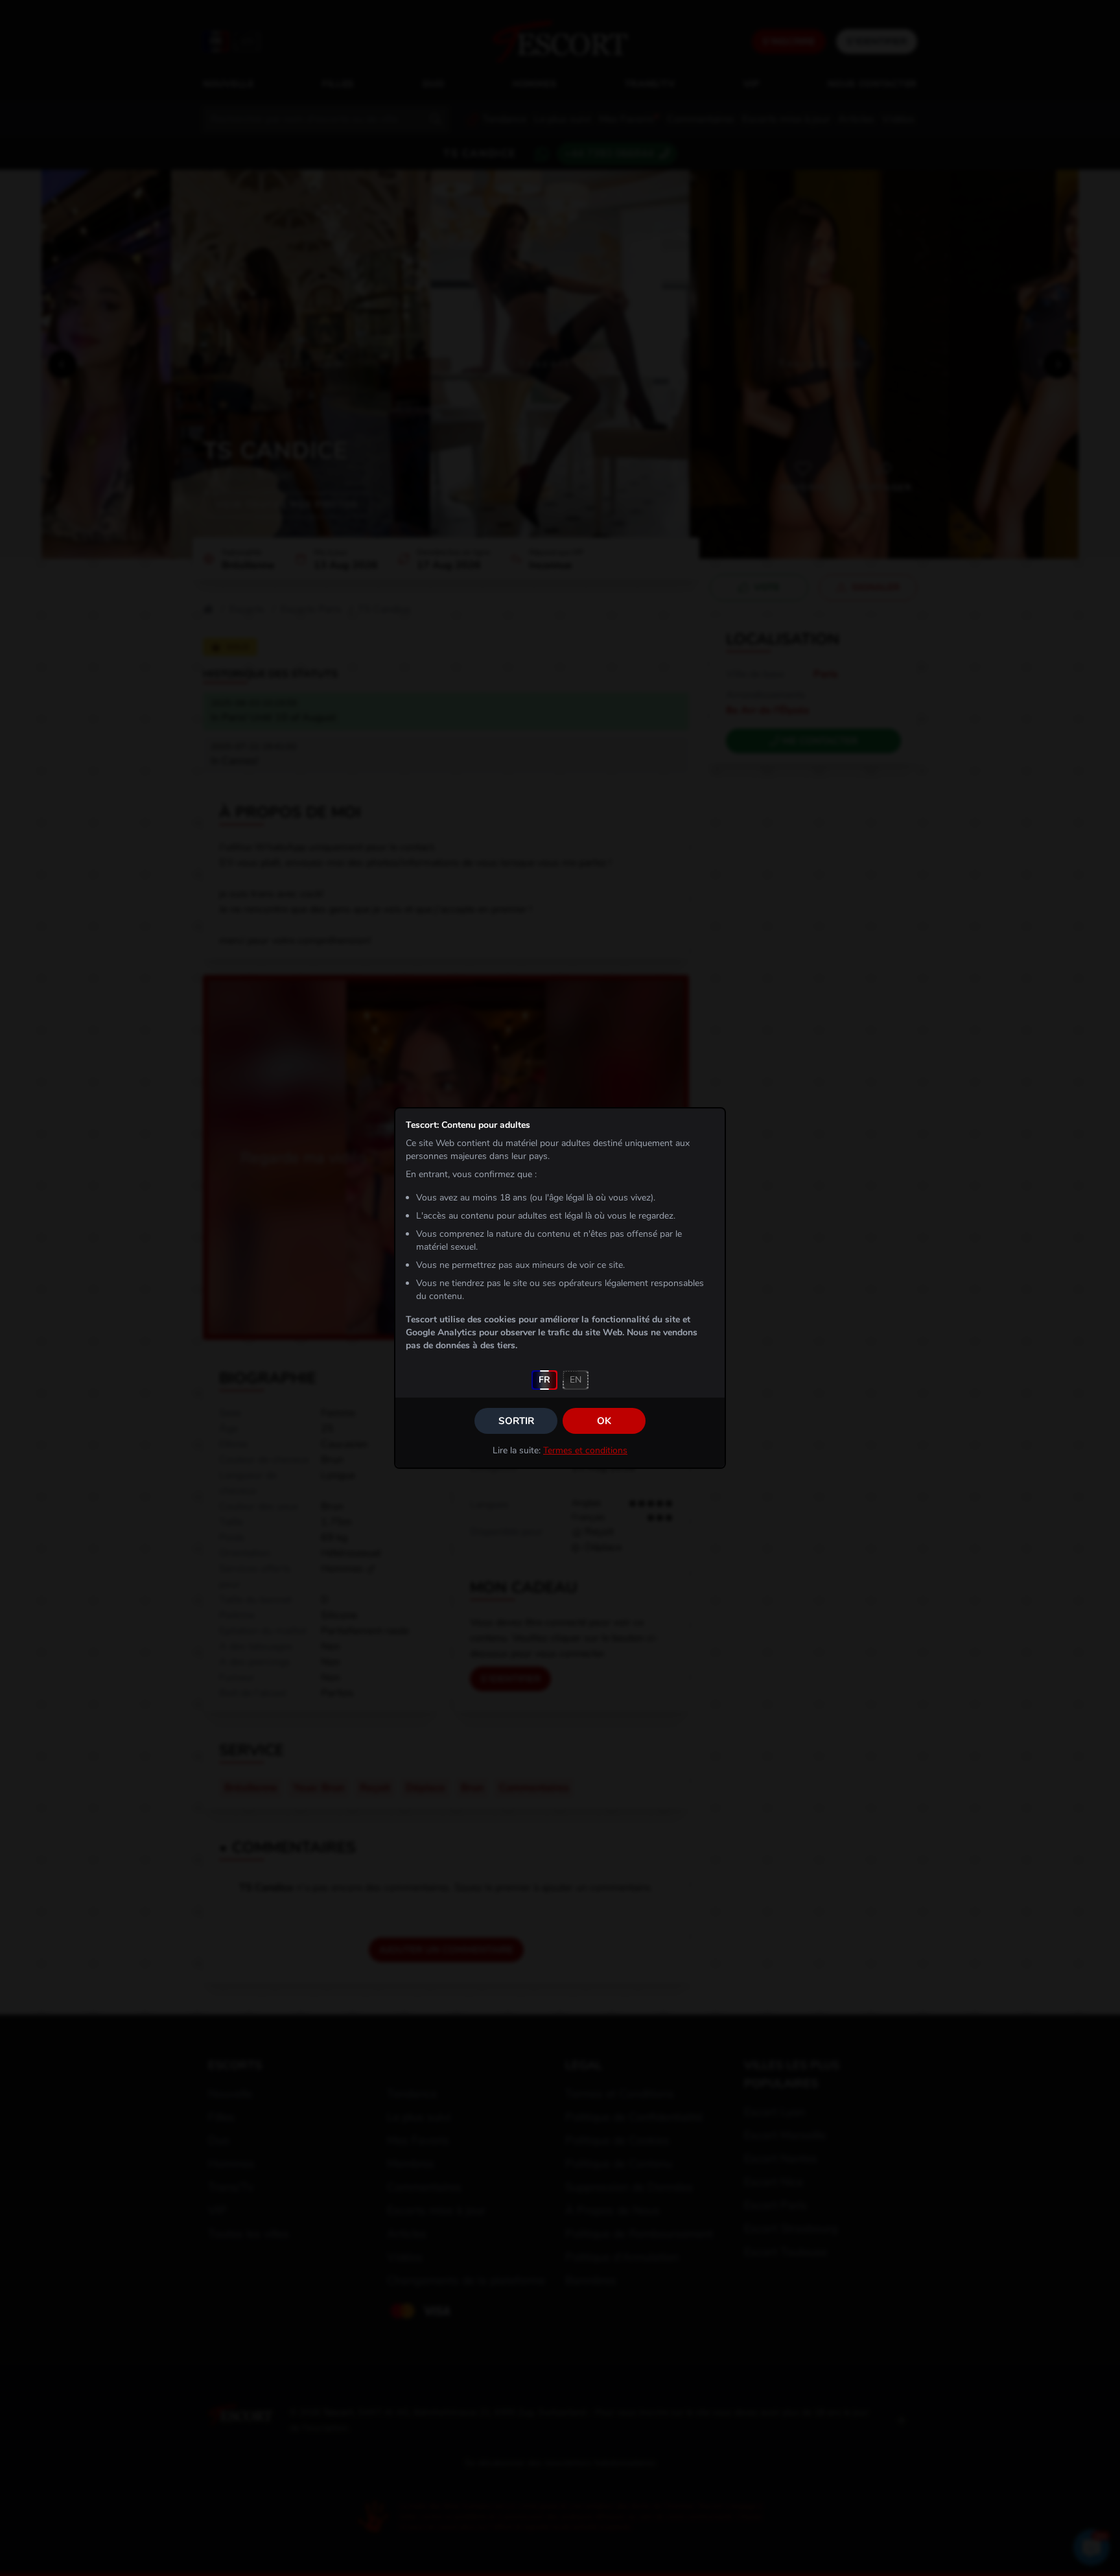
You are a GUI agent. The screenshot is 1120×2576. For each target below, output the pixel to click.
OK (604, 1421)
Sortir (516, 1421)
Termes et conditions (585, 1450)
